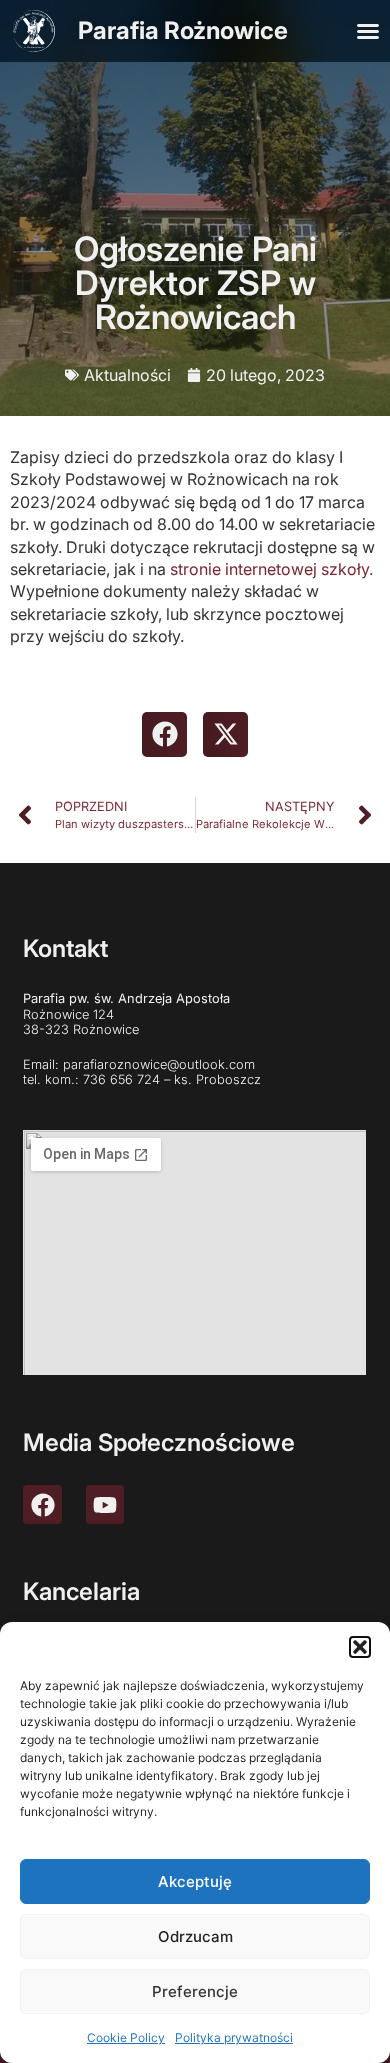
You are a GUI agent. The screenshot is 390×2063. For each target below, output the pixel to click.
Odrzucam (195, 1936)
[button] (360, 1647)
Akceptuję (195, 1881)
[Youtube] (105, 1504)
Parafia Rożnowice (183, 30)
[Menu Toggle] (368, 31)
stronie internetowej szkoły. (271, 569)
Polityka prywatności (234, 2037)
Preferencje (195, 1991)
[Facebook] (42, 1504)
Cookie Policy (126, 2037)
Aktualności (127, 375)
